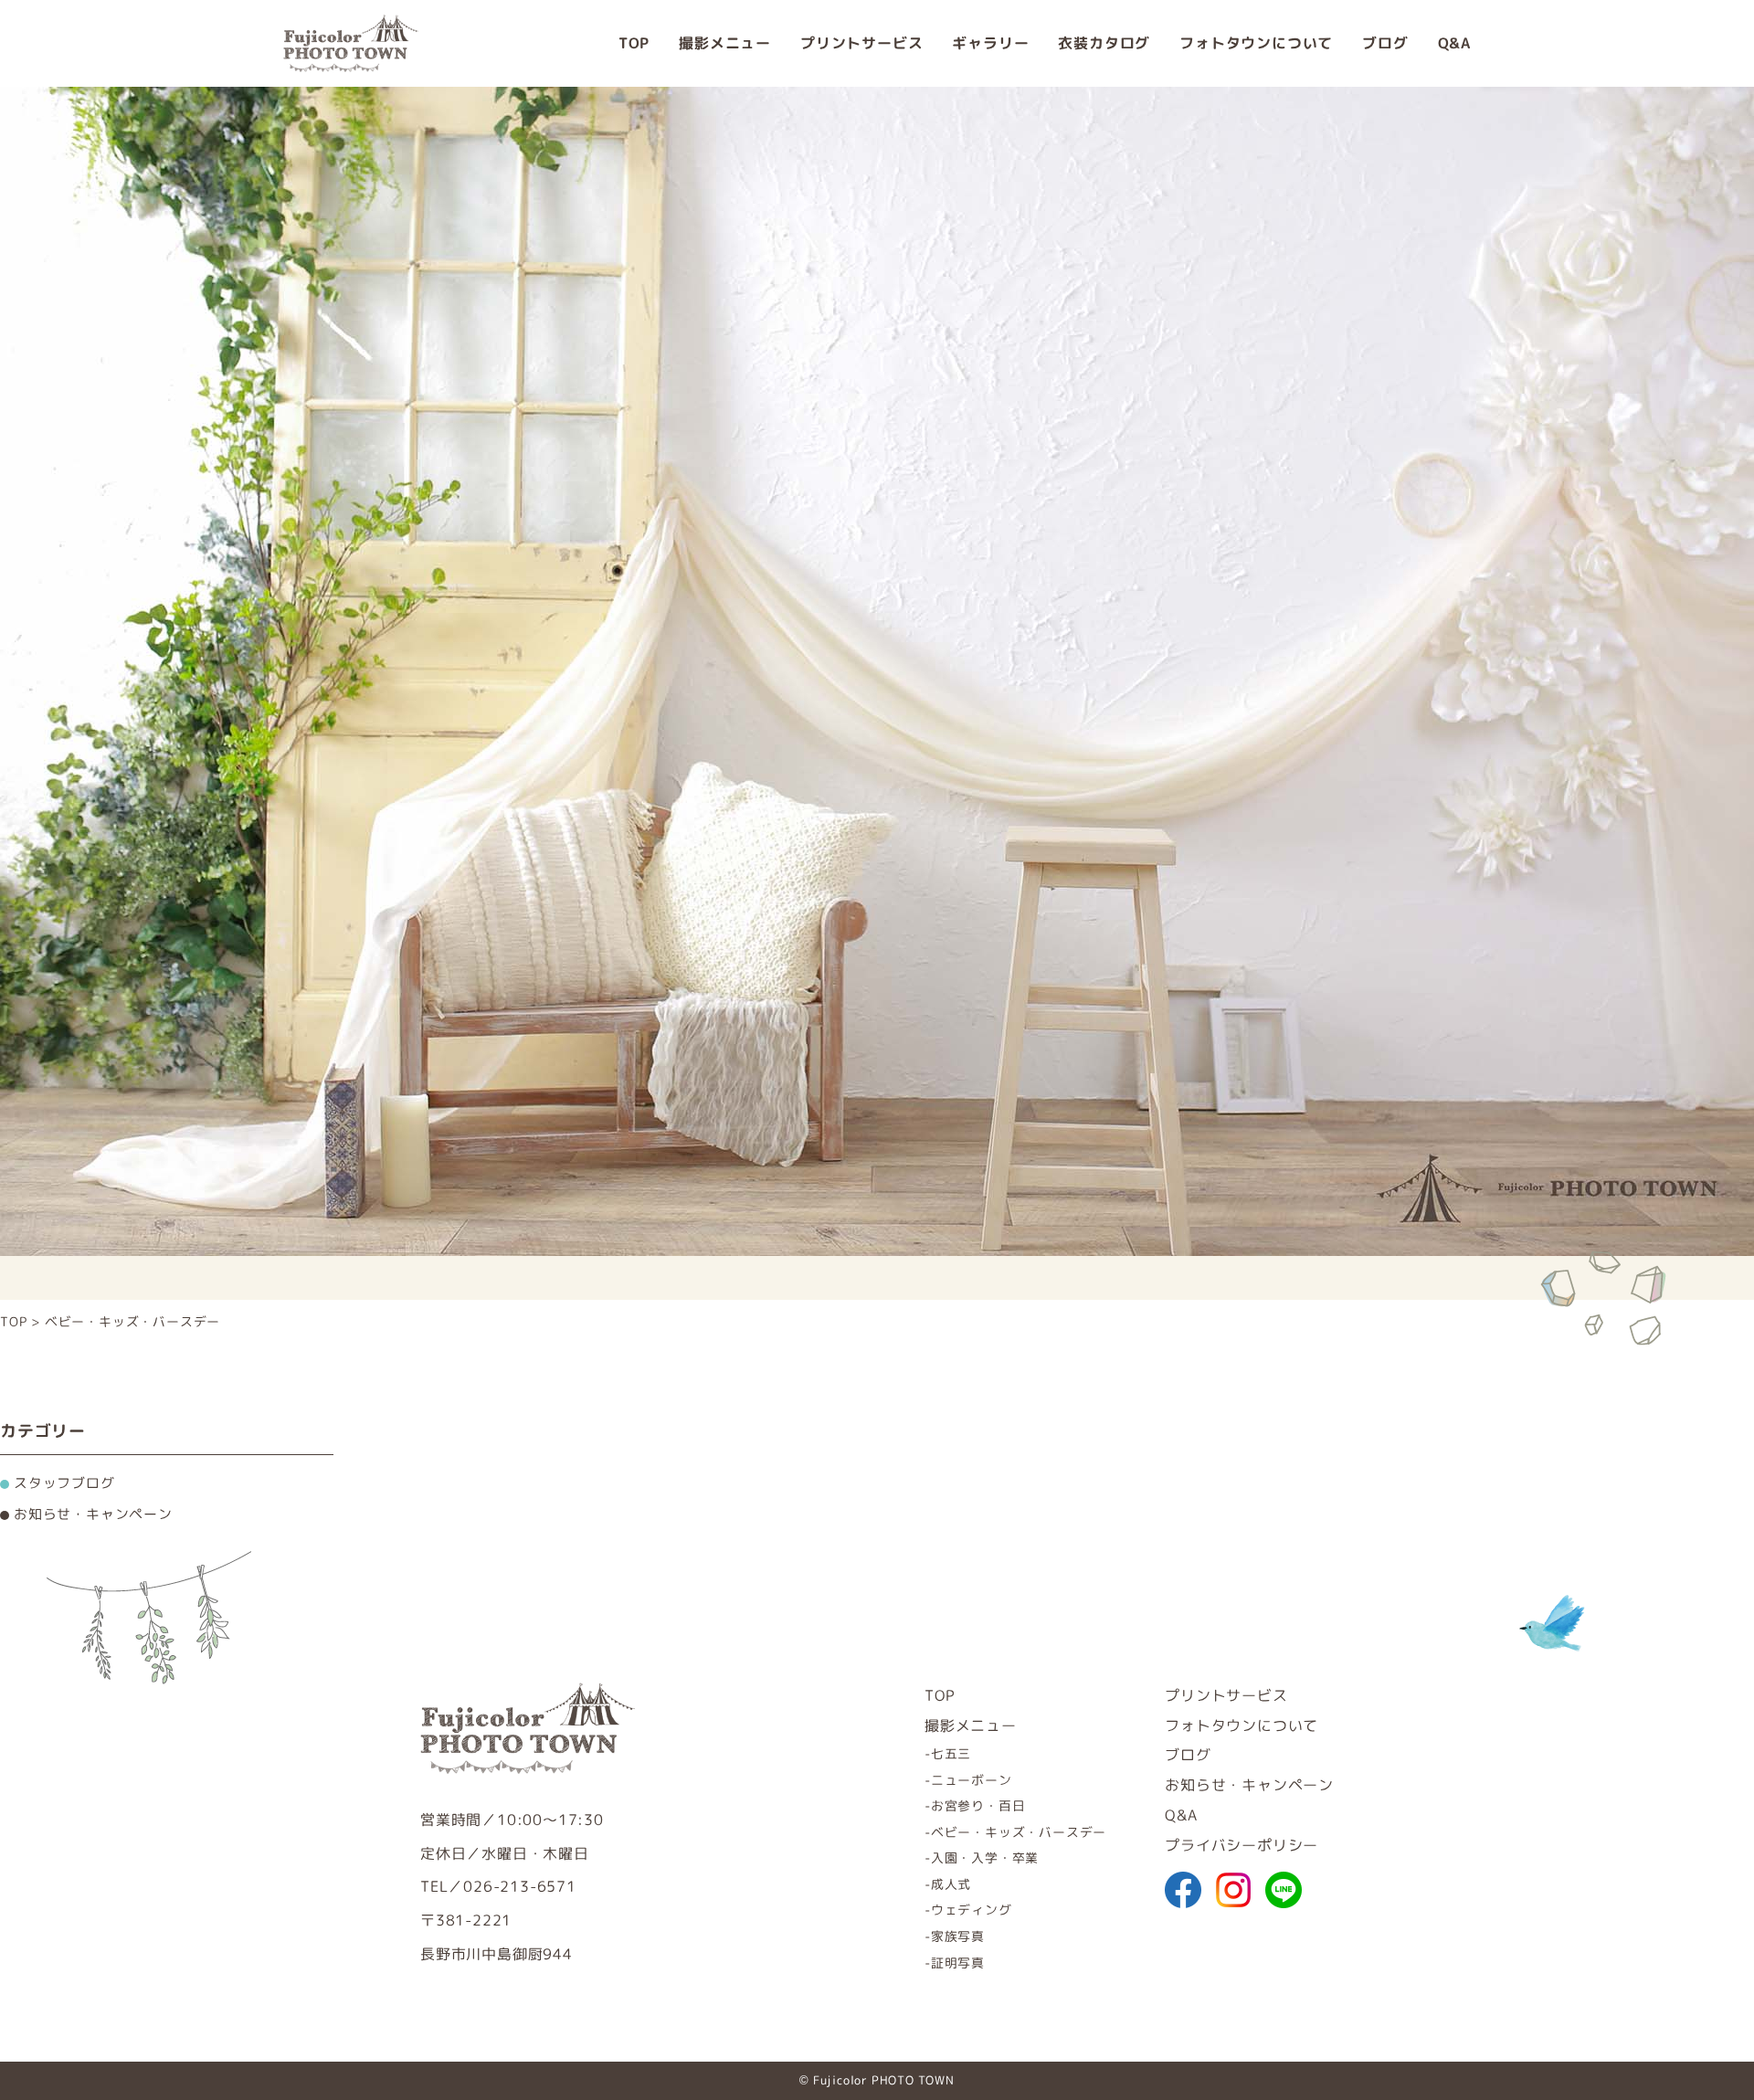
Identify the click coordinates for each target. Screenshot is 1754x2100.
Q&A (1454, 43)
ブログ (1385, 43)
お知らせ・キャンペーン (1249, 1785)
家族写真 (958, 1936)
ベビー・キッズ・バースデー (1019, 1832)
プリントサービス (861, 43)
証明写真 (958, 1963)
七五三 (951, 1753)
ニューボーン (972, 1780)
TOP (634, 43)
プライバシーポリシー (1242, 1845)
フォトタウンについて (1256, 43)
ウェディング (972, 1910)
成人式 (951, 1884)
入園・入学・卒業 (985, 1857)
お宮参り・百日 (978, 1805)
